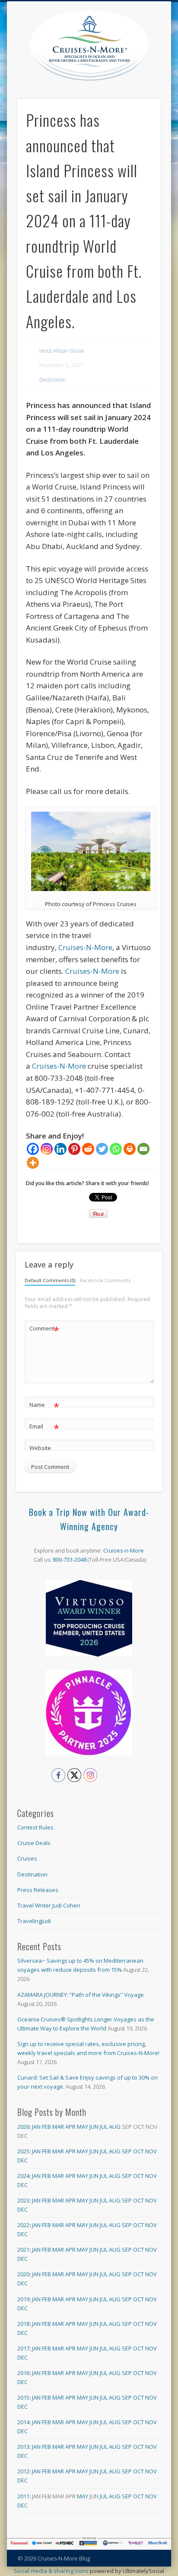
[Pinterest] (74, 1149)
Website (40, 1448)
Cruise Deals (34, 1843)
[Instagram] (47, 1149)
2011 (23, 2496)
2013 (23, 2447)
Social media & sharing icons (52, 2571)
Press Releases (38, 1890)
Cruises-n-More (124, 1550)
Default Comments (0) (50, 1280)
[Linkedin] (60, 1149)
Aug (115, 2127)
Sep (127, 2151)
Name (44, 1406)
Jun (94, 2127)
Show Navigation (154, 77)
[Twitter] (102, 1149)
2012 (23, 2471)
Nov (151, 2151)
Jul (104, 2127)
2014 (23, 2422)
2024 (23, 2176)
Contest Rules (35, 1827)
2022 (23, 2225)
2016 (23, 2373)
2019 (23, 2299)
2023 (23, 2200)
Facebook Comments (105, 1280)
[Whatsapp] (116, 1149)
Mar (58, 2127)
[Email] (143, 1149)
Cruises (27, 1858)
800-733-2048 (70, 1559)
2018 (23, 2324)
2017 (23, 2348)
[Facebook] (33, 1149)
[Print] (130, 1149)
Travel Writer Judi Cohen (49, 1905)
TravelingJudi (34, 1921)
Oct (138, 2151)
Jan (36, 2127)
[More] (33, 1163)
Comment (44, 1330)
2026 (23, 2127)
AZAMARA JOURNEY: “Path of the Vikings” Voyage (81, 1995)
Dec (22, 2160)
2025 (23, 2151)
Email (44, 1428)
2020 (23, 2274)
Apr (70, 2127)
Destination (52, 380)
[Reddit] (88, 1149)
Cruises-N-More (85, 947)
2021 (23, 2250)
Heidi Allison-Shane (62, 351)
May (83, 2127)
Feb (46, 2127)
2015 (23, 2397)
